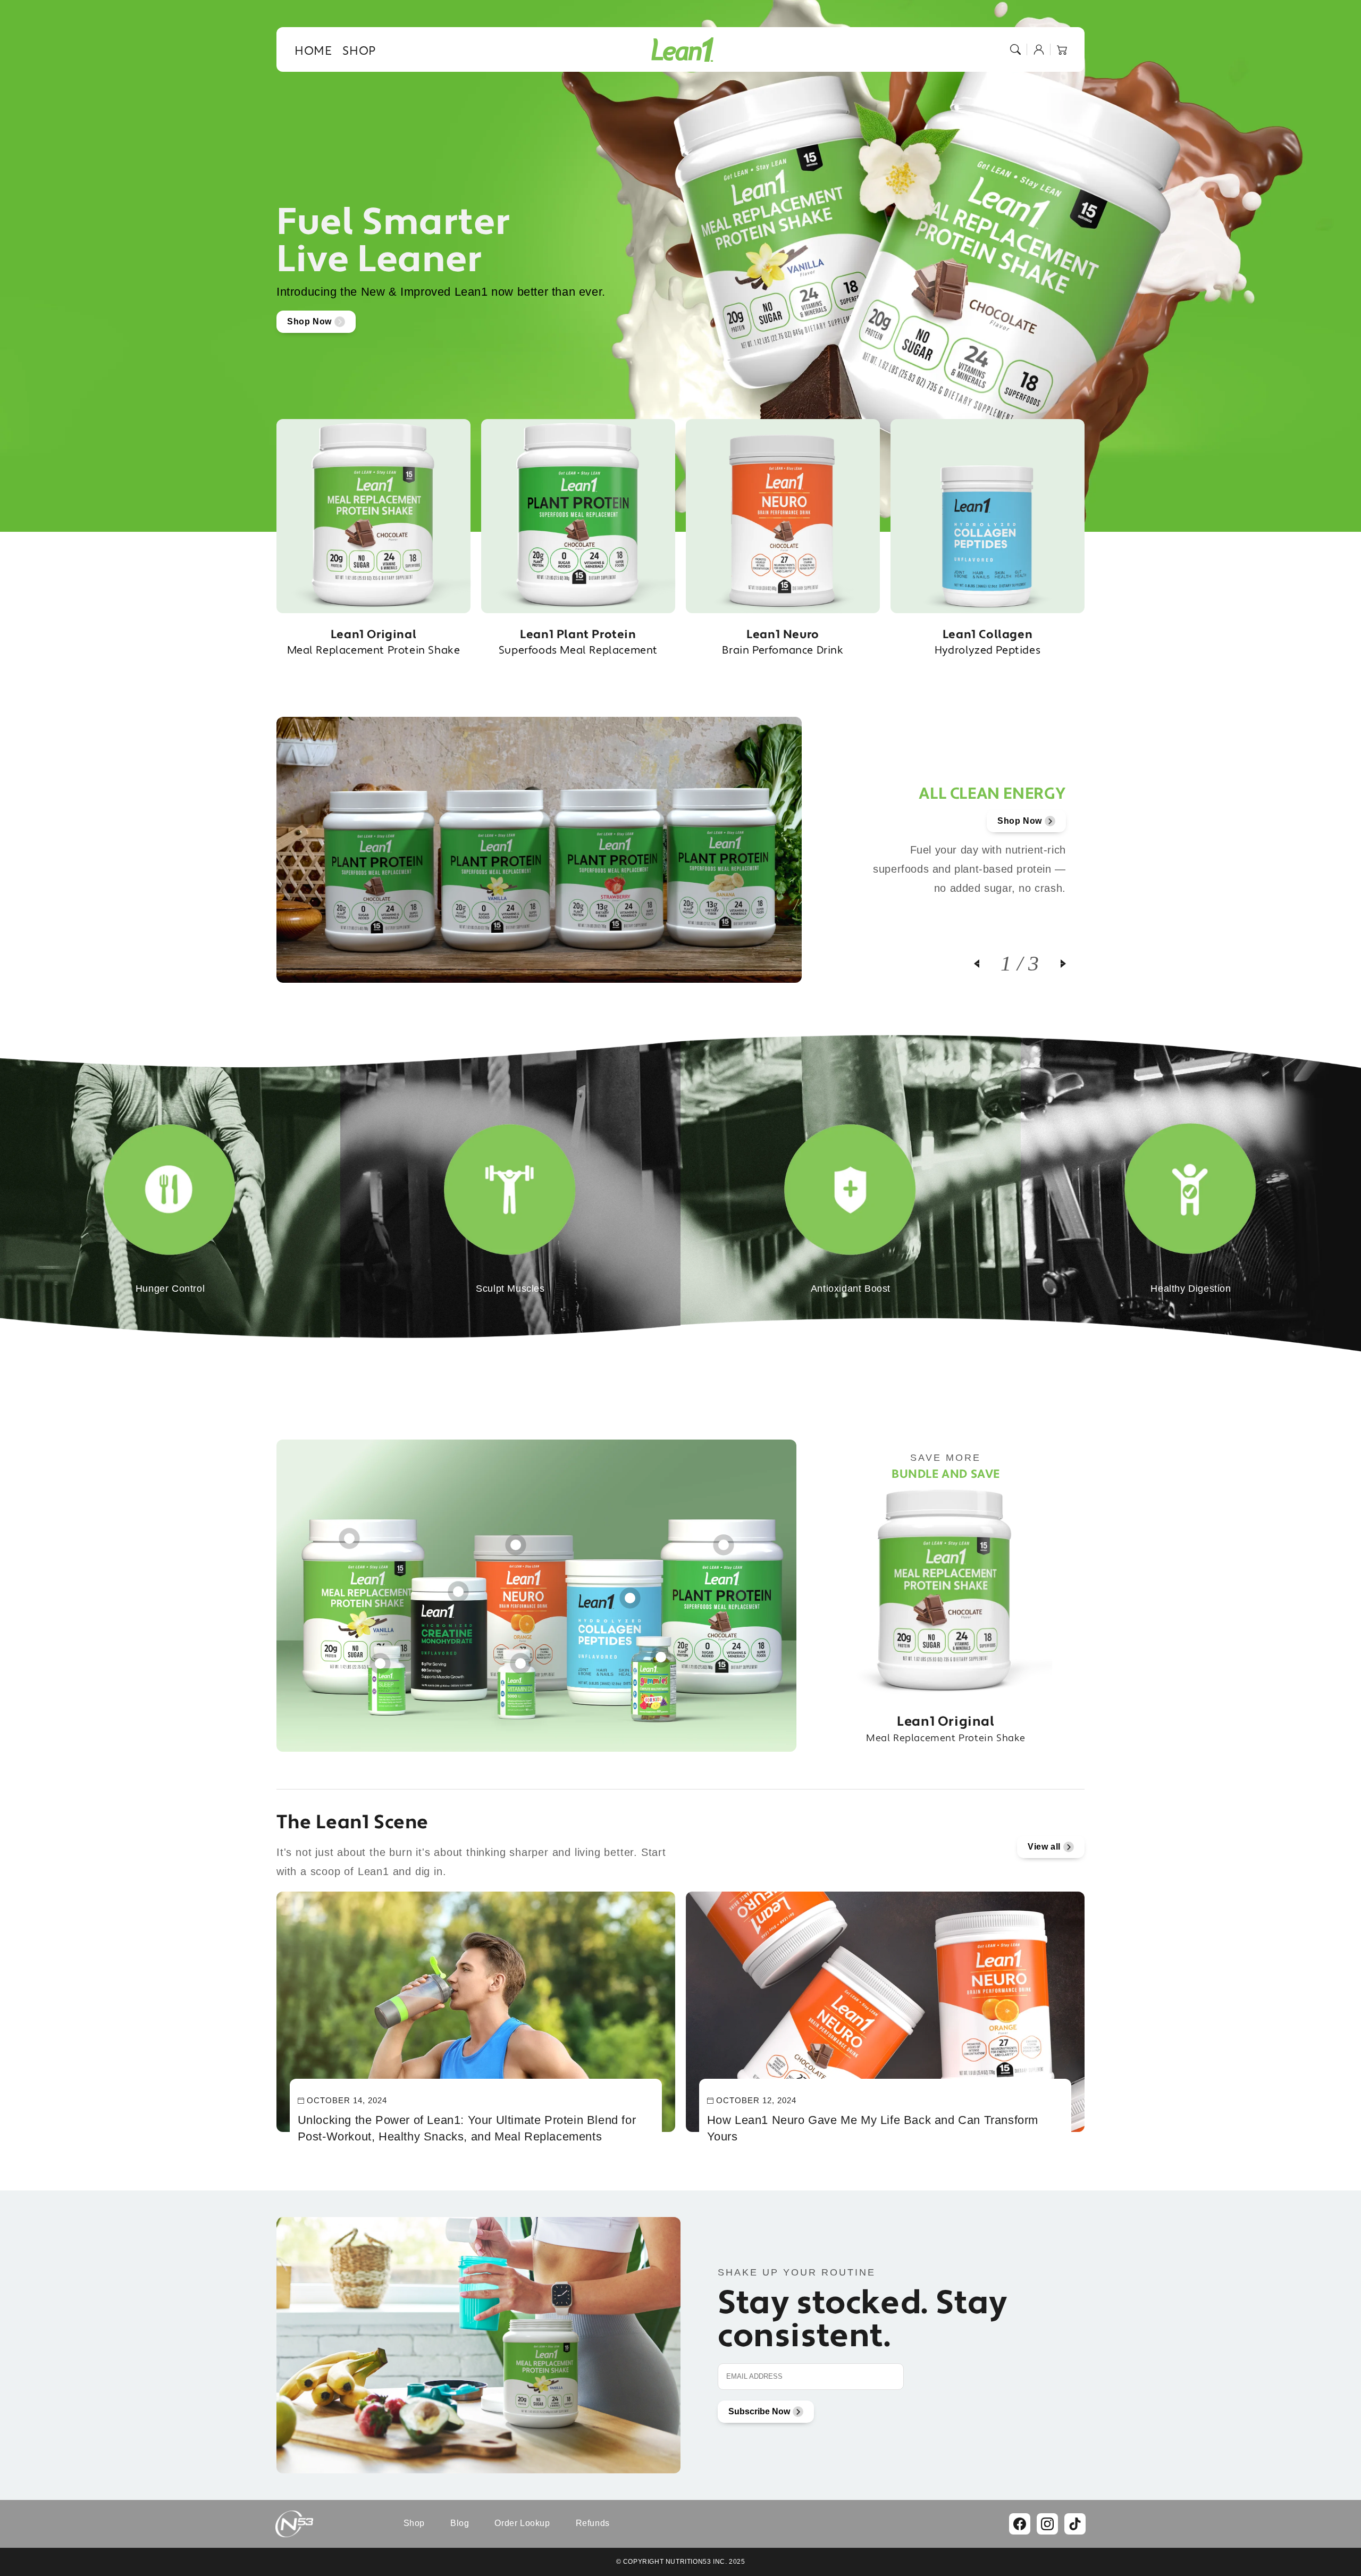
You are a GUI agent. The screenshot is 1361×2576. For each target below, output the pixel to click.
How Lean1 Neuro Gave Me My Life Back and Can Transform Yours (873, 2128)
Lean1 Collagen (988, 642)
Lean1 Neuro (783, 642)
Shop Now (309, 321)
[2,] (458, 1586)
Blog (460, 2523)
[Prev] (987, 964)
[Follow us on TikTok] (1075, 2524)
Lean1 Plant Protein (578, 642)
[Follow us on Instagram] (1047, 2524)
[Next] (1053, 964)
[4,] (724, 1540)
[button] (1015, 49)
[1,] (349, 1533)
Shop (414, 2523)
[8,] (661, 1652)
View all (1044, 1847)
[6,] (380, 1658)
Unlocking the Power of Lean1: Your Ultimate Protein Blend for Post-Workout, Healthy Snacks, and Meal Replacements (467, 2128)
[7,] (520, 1658)
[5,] (630, 1593)
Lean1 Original (374, 642)
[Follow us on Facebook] (1020, 2524)
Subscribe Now (759, 2411)
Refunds (593, 2523)
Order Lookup (522, 2523)
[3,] (516, 1540)
